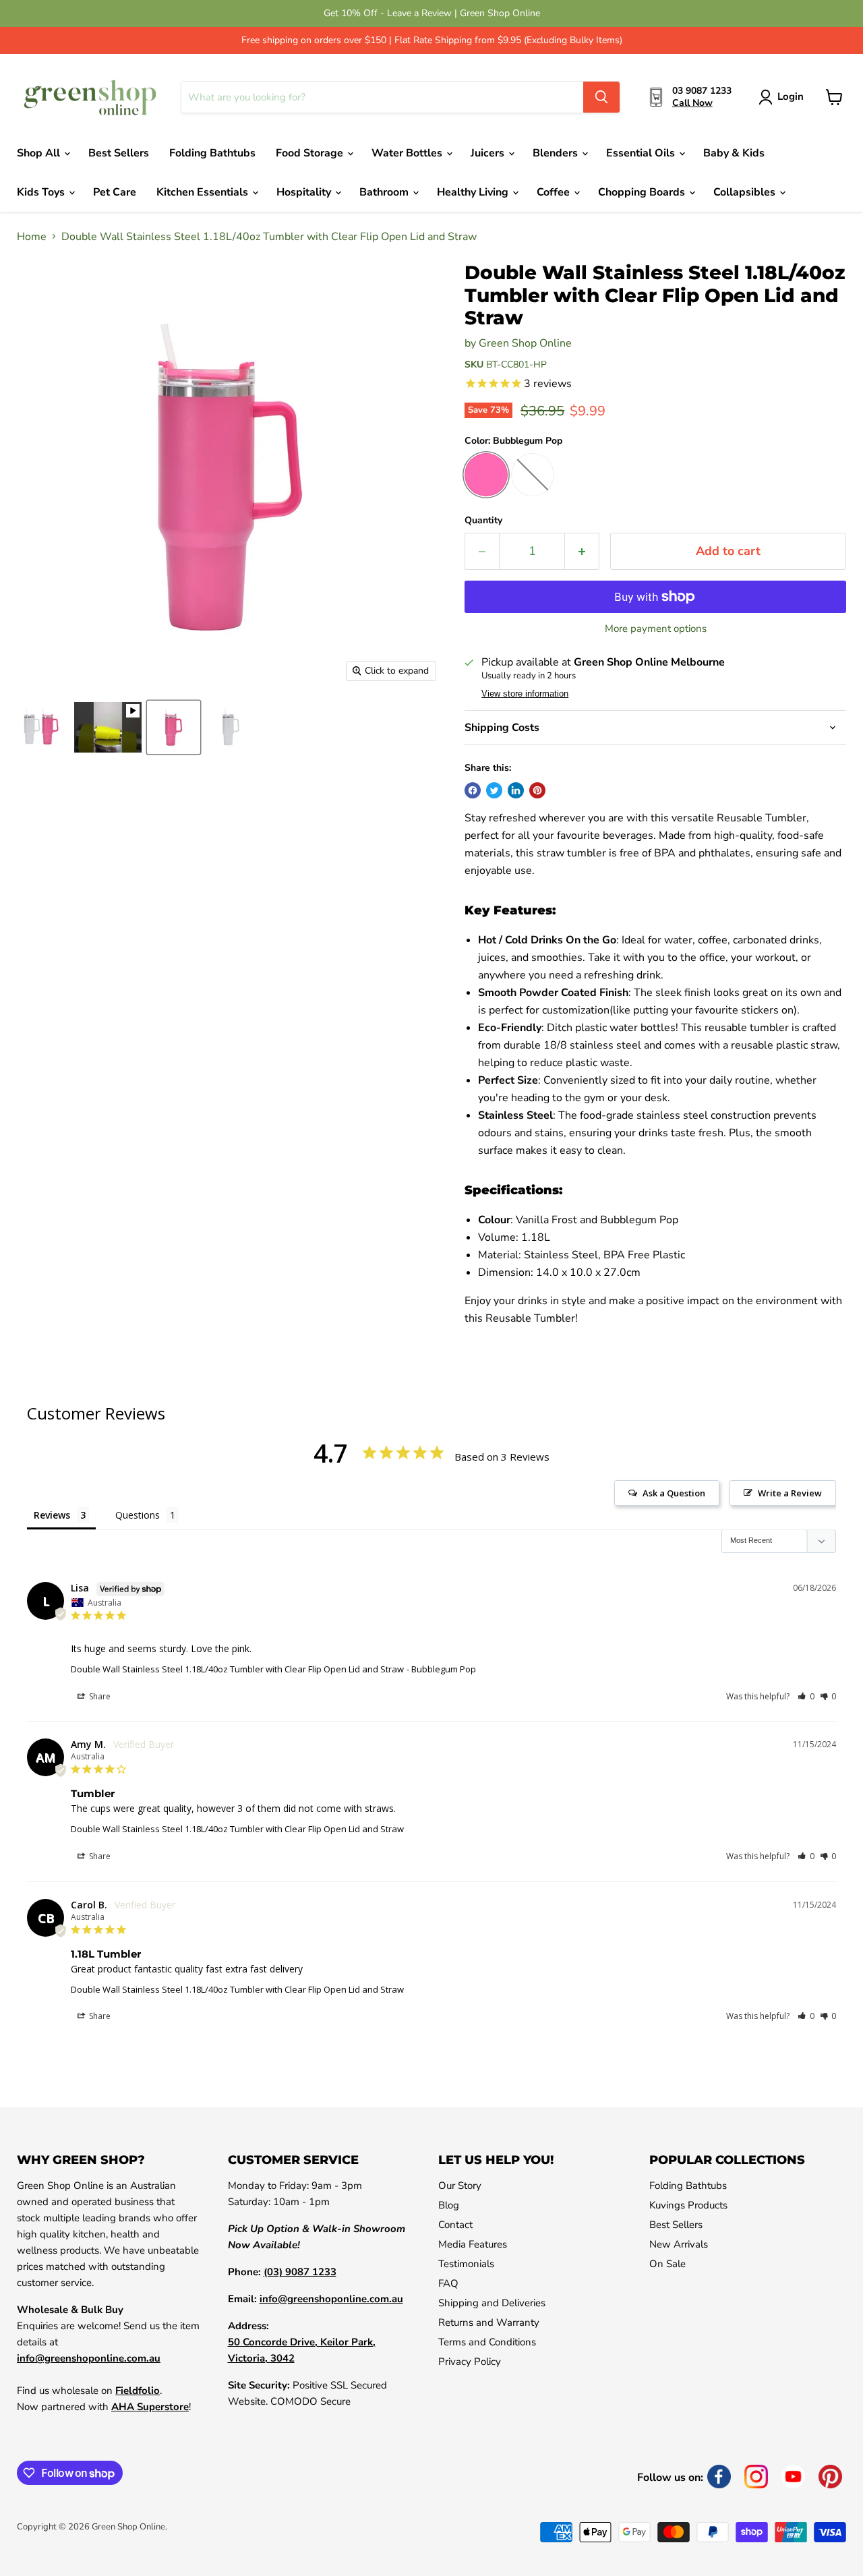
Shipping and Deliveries (492, 2303)
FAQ (448, 2283)
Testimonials (466, 2264)
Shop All (40, 153)
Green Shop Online (525, 343)
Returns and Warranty (489, 2322)
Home (32, 237)
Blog (449, 2205)
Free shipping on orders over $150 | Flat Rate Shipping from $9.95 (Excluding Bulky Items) (432, 40)
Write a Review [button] (790, 1493)
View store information (525, 694)
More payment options (656, 629)
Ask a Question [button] (674, 1493)
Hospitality (305, 192)
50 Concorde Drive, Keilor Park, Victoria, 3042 (302, 2350)
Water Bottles (408, 153)
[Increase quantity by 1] (582, 551)
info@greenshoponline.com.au (89, 2358)
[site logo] (91, 97)
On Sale (667, 2264)
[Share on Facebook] (473, 790)
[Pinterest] (830, 2477)
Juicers (489, 153)
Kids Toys (42, 192)
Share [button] (99, 1696)
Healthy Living (474, 192)
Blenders (557, 153)
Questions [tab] (138, 1515)
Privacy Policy (470, 2362)
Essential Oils (642, 153)
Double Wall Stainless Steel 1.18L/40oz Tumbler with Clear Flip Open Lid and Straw (237, 1669)
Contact (455, 2225)
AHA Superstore (150, 2407)
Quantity (483, 521)
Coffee (555, 192)
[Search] (601, 97)
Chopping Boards (643, 192)
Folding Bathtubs (212, 153)
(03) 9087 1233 (300, 2272)
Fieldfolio (138, 2391)
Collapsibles (746, 192)
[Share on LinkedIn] (516, 790)
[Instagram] (756, 2477)
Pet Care (115, 192)
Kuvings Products (688, 2205)
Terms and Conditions (487, 2342)
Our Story (460, 2186)
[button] (806, 1696)
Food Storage (311, 153)
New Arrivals (679, 2244)
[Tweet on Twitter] (494, 790)
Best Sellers (119, 153)
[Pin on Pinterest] (537, 790)
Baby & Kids (734, 153)
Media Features (473, 2244)
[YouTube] (793, 2477)
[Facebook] (719, 2477)
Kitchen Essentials (204, 192)
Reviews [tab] (52, 1515)
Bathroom (385, 192)
